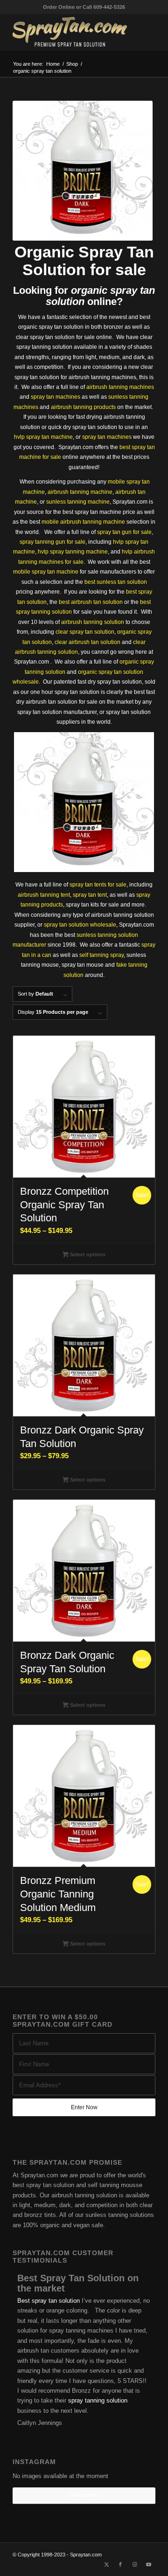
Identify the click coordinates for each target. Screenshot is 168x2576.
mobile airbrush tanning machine (83, 522)
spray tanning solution (98, 2400)
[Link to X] (106, 2564)
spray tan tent (90, 895)
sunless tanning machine (78, 502)
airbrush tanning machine (80, 492)
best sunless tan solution (116, 582)
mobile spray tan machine (46, 572)
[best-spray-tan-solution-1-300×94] (70, 32)
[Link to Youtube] (148, 2564)
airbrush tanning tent (44, 895)
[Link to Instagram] (134, 2564)
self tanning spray (101, 955)
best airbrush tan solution (91, 602)
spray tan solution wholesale (80, 925)
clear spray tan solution (85, 632)
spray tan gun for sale (124, 532)
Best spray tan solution (49, 2301)
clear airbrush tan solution (87, 642)
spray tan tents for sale (98, 885)
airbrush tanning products (83, 407)
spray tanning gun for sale (52, 542)
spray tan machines (56, 397)
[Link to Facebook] (120, 2564)
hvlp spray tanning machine (73, 552)
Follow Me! (84, 2495)
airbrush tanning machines (120, 387)
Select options (87, 1254)
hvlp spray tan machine (43, 437)
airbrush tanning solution (93, 622)
